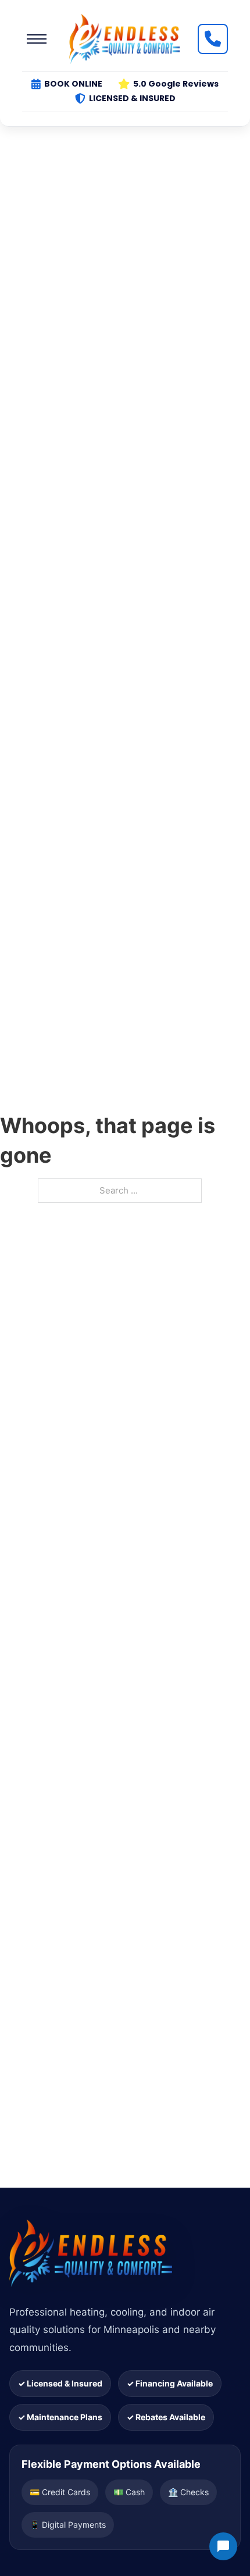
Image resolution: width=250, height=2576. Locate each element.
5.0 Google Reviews (176, 84)
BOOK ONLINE (73, 84)
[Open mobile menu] (37, 39)
